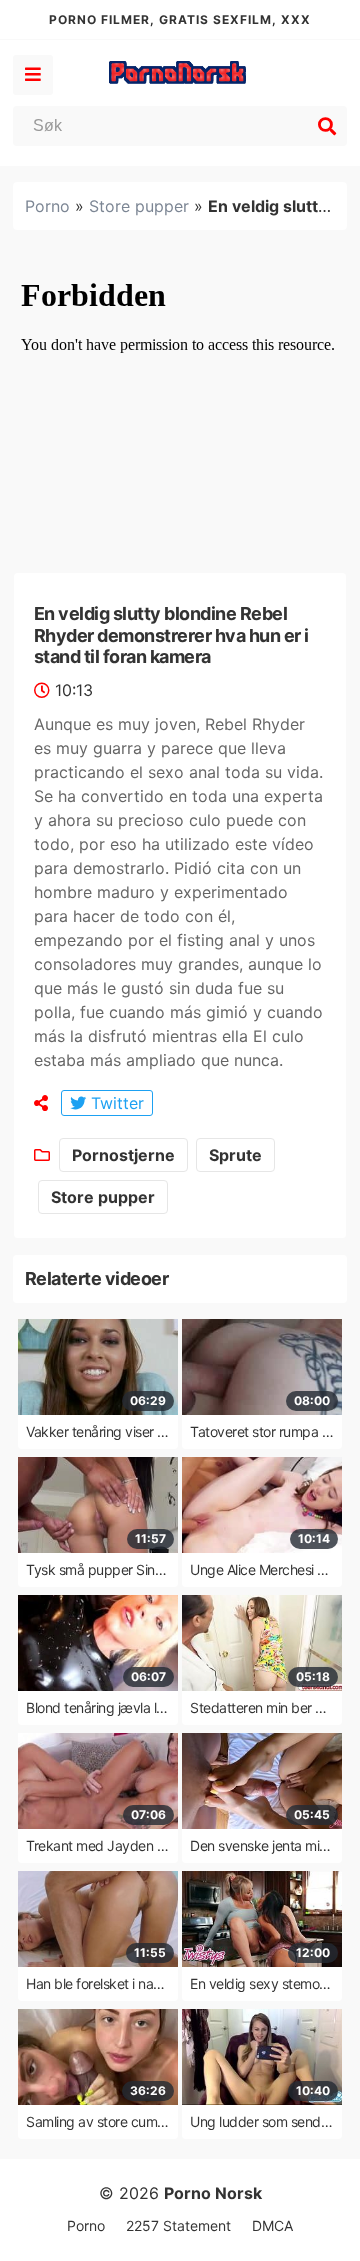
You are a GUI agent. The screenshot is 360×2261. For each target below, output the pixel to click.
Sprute (235, 1155)
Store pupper (139, 206)
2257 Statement (178, 2225)
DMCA (272, 2225)
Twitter (115, 1103)
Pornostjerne (123, 1155)
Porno (47, 206)
